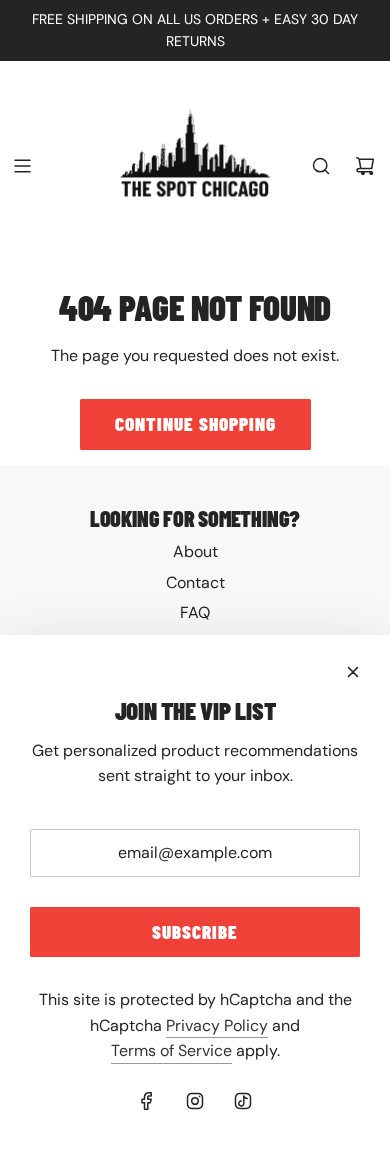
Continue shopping (195, 423)
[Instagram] (195, 1101)
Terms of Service (171, 1050)
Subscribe (195, 931)
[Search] (321, 166)
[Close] (353, 672)
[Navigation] (22, 166)
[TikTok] (243, 1101)
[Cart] (365, 166)
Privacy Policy (217, 1025)
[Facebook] (147, 1101)
